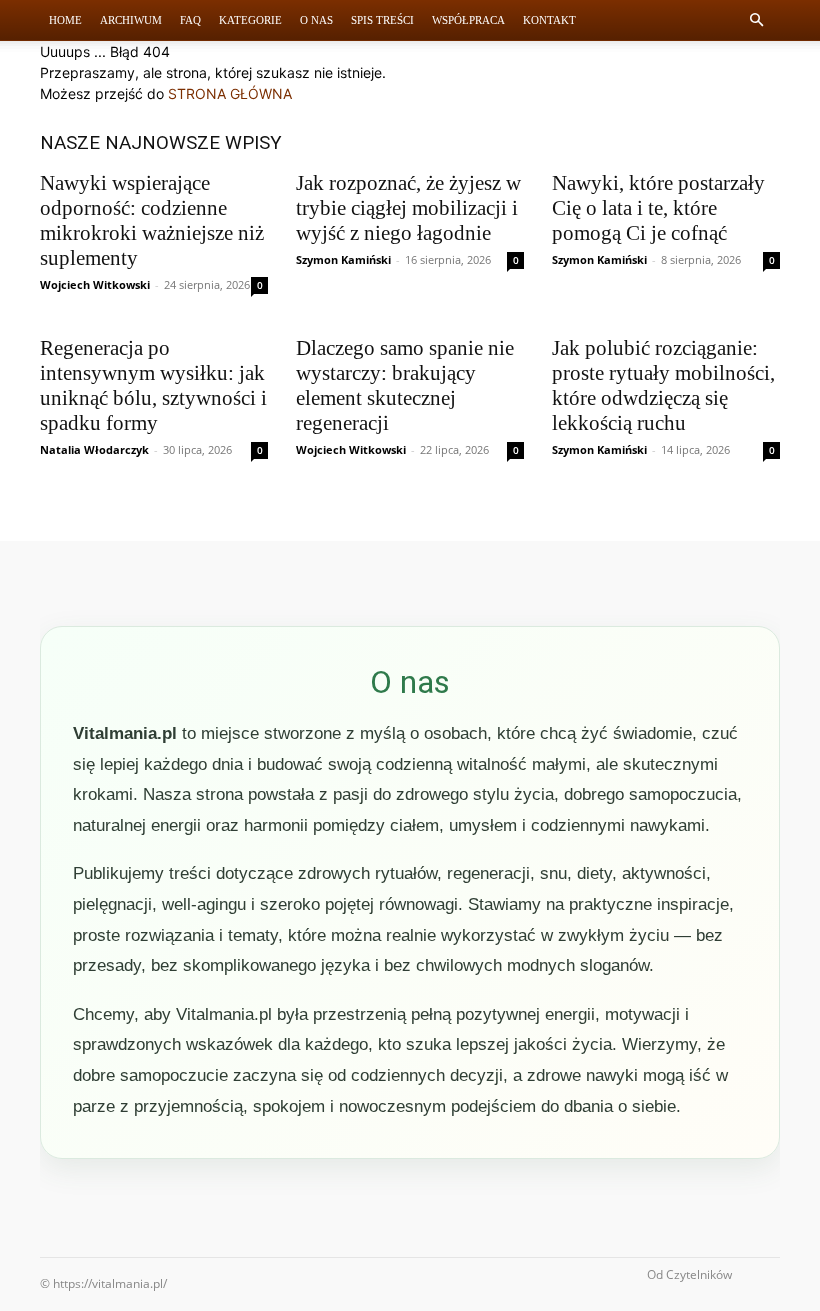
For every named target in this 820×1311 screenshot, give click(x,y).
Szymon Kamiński (343, 259)
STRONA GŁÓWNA (230, 93)
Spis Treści (382, 20)
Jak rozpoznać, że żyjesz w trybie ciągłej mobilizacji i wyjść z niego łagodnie (408, 208)
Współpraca (468, 20)
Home (65, 20)
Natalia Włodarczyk (94, 449)
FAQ (190, 20)
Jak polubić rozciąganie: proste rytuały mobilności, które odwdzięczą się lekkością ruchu (663, 385)
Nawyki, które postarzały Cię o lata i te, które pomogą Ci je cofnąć (658, 208)
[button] (756, 20)
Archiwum (131, 20)
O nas (316, 20)
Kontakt (549, 20)
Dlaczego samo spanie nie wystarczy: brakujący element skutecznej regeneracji (405, 385)
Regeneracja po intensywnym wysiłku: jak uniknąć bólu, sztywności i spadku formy (153, 385)
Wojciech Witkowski (95, 284)
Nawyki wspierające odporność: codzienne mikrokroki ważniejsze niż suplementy (152, 220)
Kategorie (250, 20)
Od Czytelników (689, 1274)
